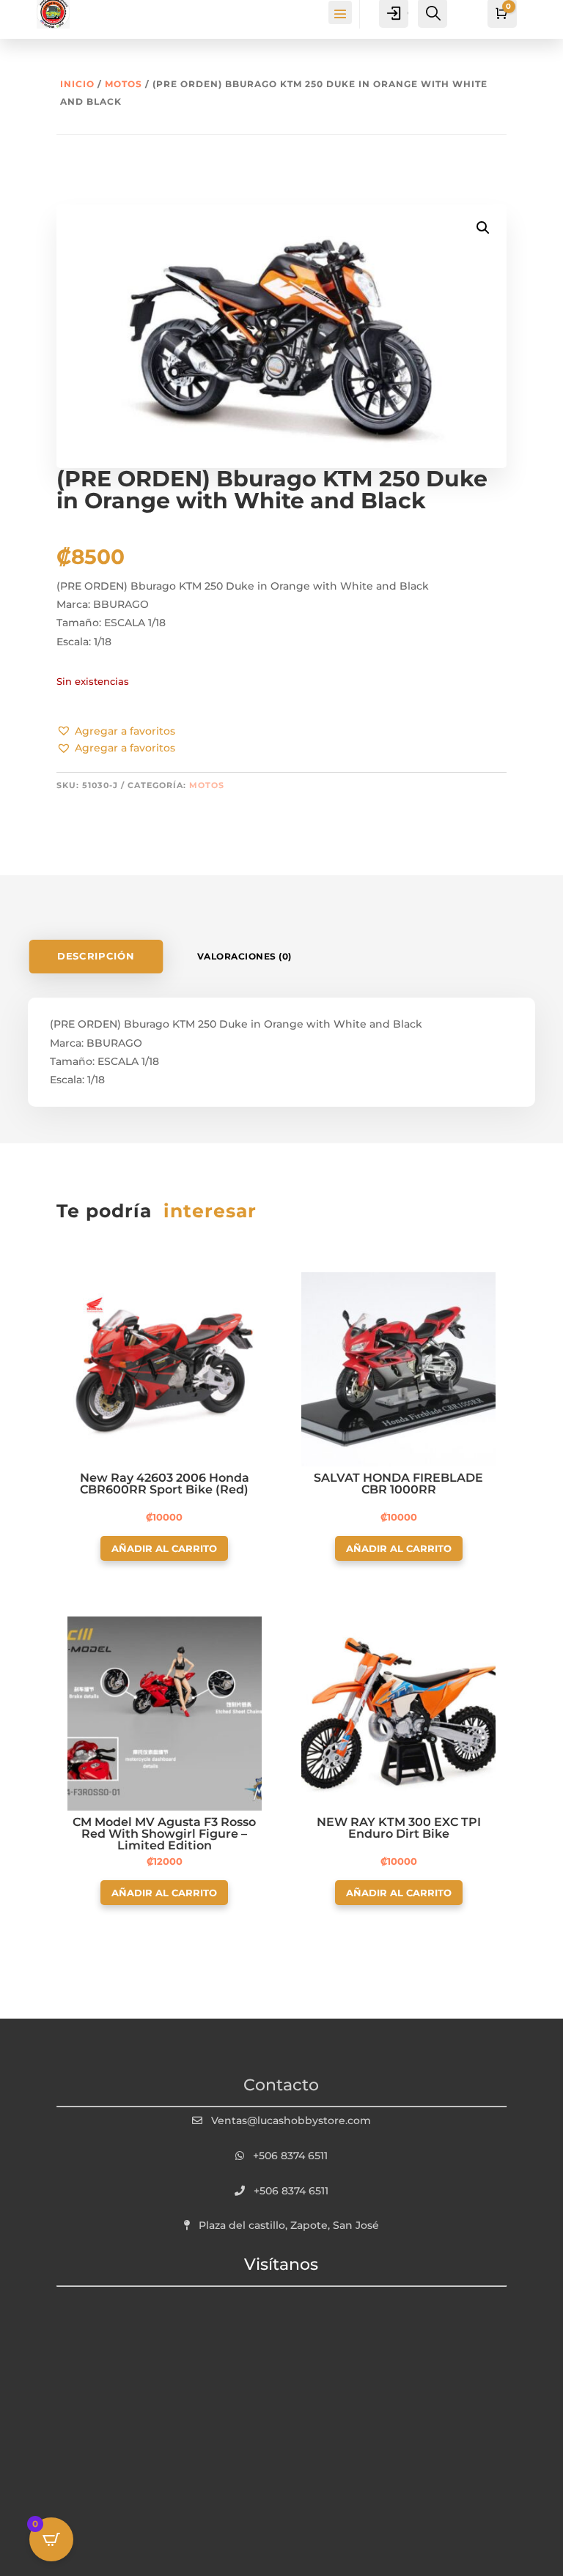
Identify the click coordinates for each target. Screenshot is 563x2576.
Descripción (96, 956)
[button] (116, 732)
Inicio (77, 84)
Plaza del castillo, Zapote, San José (289, 2225)
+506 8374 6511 (290, 2156)
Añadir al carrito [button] (164, 1548)
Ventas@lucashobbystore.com (291, 2120)
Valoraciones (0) (244, 956)
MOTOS (124, 84)
